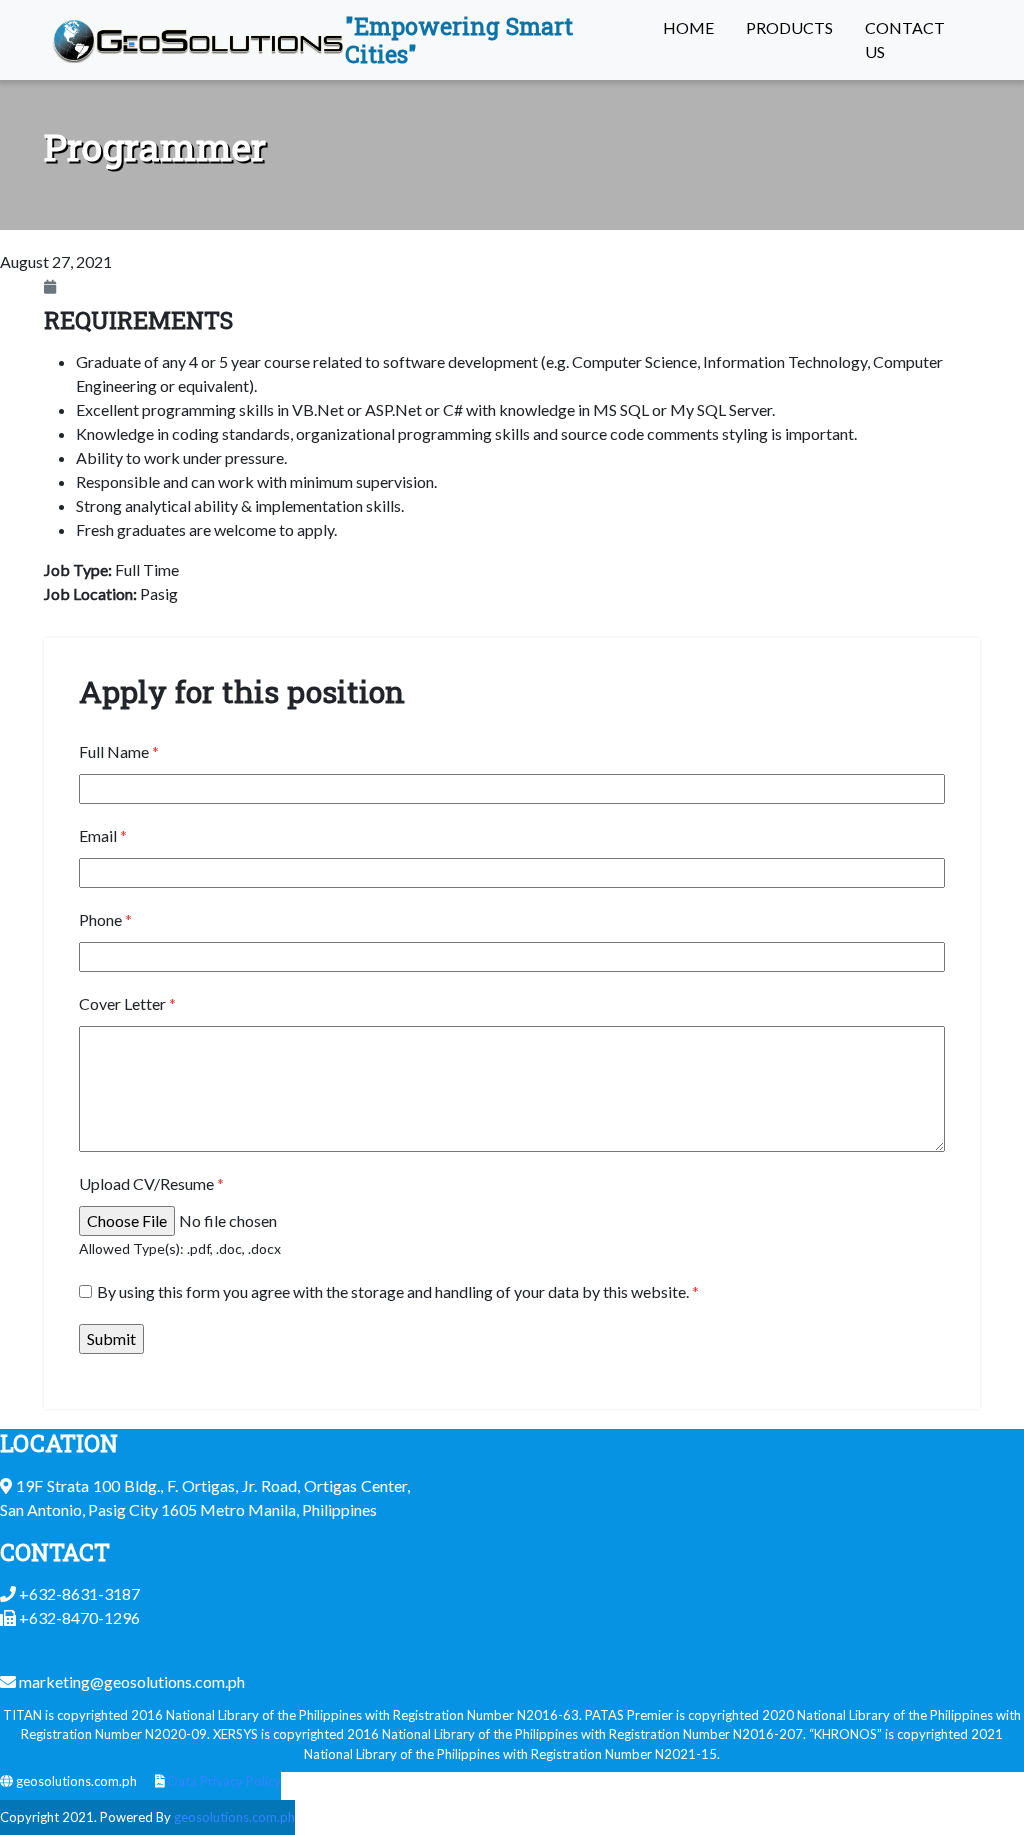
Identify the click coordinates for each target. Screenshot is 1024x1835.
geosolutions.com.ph (234, 1817)
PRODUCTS (789, 27)
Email (103, 835)
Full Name (119, 751)
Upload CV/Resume (151, 1183)
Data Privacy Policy (224, 1781)
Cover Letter (127, 1003)
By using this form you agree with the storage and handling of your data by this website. (398, 1291)
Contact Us (905, 39)
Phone (105, 919)
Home (688, 27)
